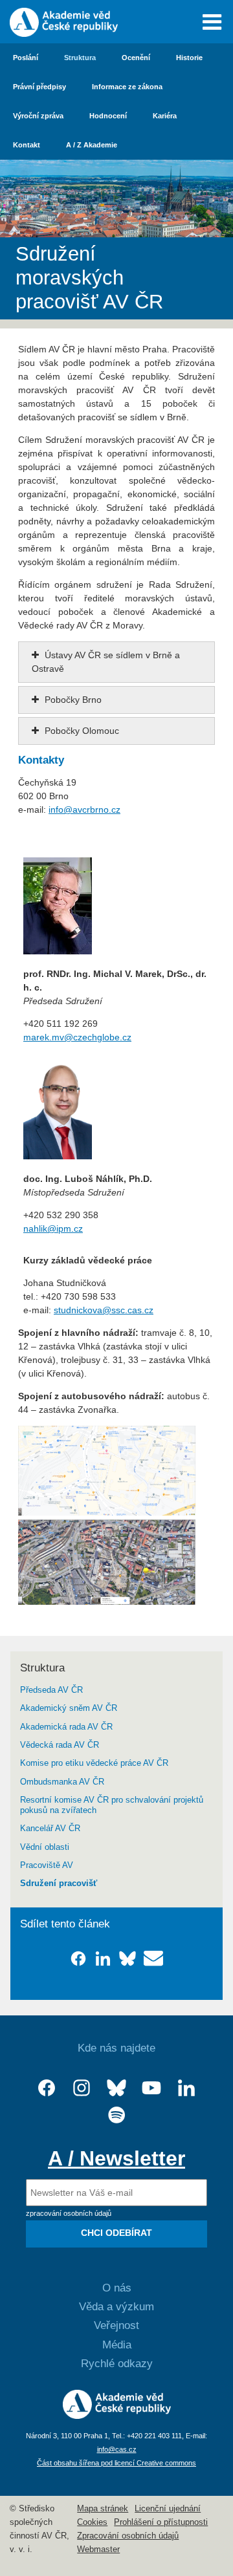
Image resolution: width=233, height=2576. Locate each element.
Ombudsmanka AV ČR (62, 1782)
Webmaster (98, 2549)
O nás (117, 2288)
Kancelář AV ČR (50, 1829)
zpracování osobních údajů (69, 2213)
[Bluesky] (116, 2088)
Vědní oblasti (45, 1847)
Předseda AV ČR (51, 1690)
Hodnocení (108, 116)
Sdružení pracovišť (59, 1884)
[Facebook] (47, 2088)
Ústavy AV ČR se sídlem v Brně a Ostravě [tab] (106, 662)
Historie (189, 58)
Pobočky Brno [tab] (72, 700)
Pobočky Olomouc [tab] (81, 731)
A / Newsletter (116, 2158)
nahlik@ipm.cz (53, 1229)
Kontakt (27, 145)
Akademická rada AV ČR (66, 1727)
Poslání (26, 58)
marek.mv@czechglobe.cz (77, 1037)
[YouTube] (151, 2088)
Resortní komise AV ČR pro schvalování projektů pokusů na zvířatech (112, 1805)
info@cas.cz (117, 2449)
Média (117, 2345)
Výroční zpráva (38, 116)
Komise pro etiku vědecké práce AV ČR (94, 1763)
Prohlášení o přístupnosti (161, 2522)
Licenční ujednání (168, 2509)
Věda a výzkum (116, 2307)
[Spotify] (116, 2115)
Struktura (80, 58)
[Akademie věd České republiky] (117, 2416)
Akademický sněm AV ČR (69, 1708)
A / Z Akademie (92, 145)
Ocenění (136, 58)
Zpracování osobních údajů (128, 2536)
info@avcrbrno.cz (84, 810)
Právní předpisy (39, 87)
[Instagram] (82, 2088)
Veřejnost (116, 2325)
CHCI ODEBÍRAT (116, 2233)
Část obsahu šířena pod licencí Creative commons (116, 2463)
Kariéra (165, 116)
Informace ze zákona (127, 87)
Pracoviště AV (47, 1865)
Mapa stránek (103, 2509)
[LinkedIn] (186, 2088)
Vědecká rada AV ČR (60, 1745)
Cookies (92, 2522)
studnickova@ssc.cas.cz (104, 1310)
